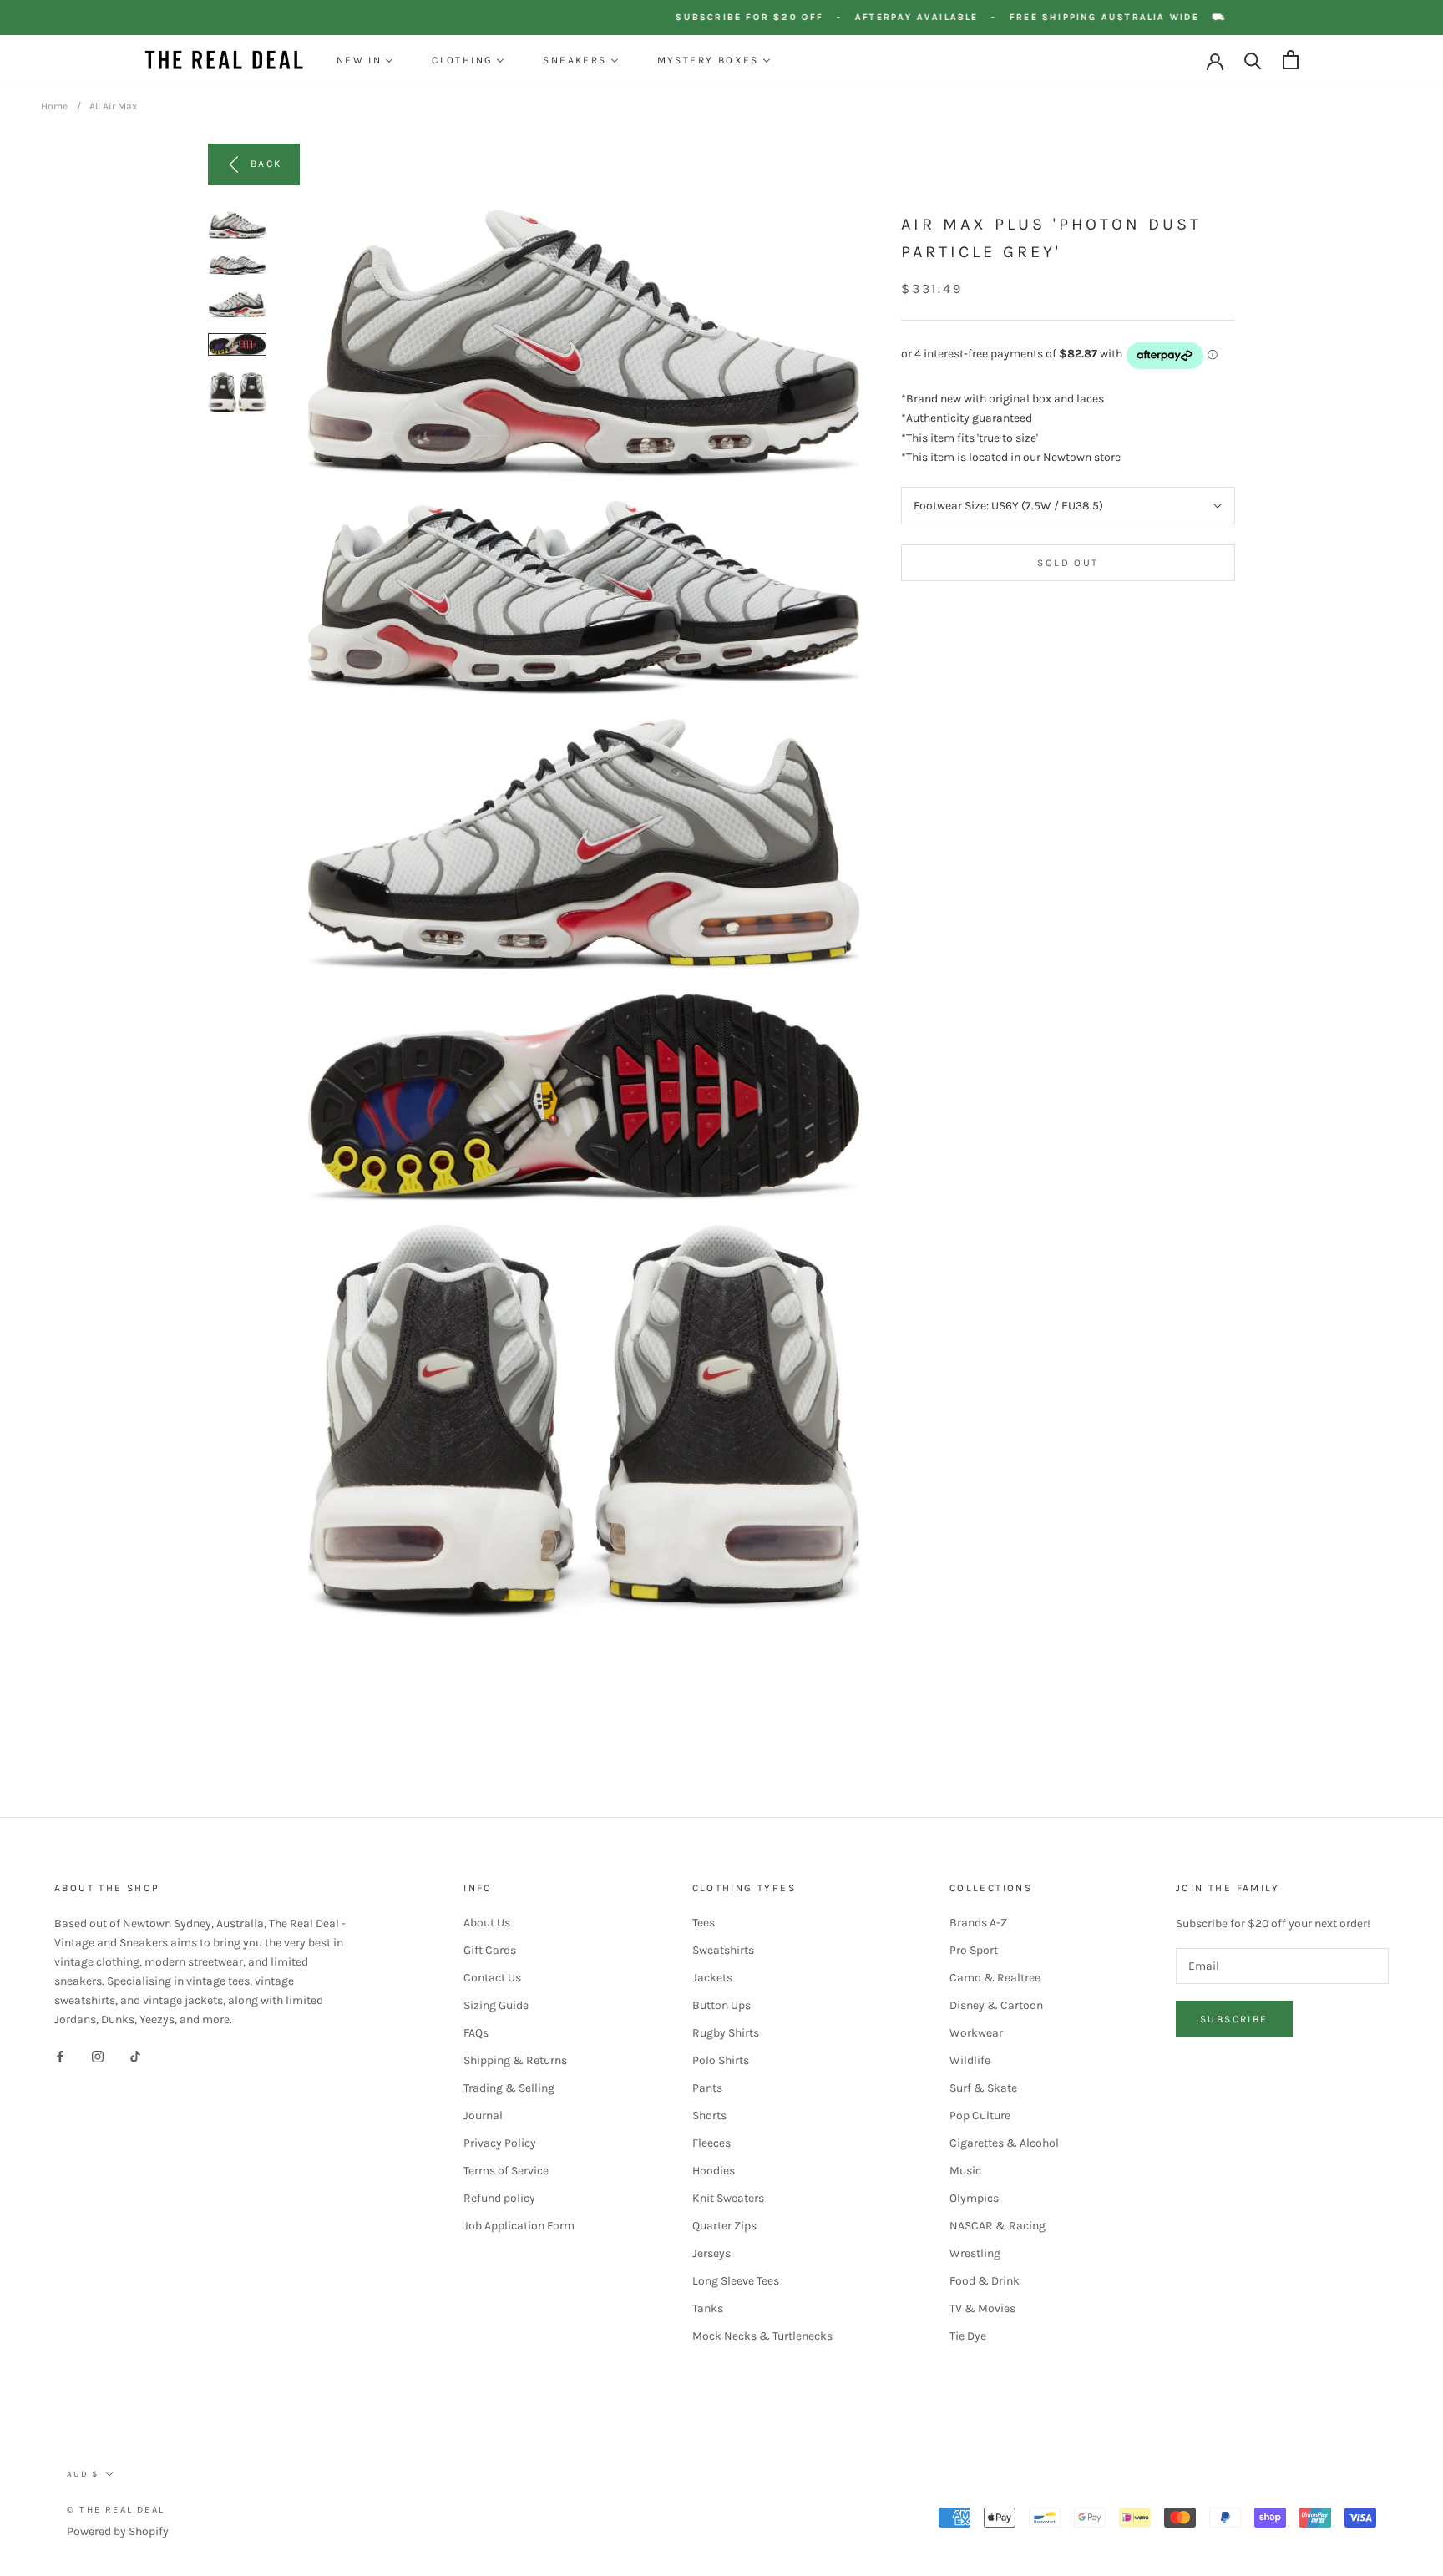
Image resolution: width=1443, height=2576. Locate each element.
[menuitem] (365, 60)
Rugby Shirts (726, 2033)
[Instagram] (98, 2055)
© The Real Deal (116, 2510)
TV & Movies (982, 2308)
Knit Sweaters (728, 2198)
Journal (483, 2115)
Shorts (709, 2115)
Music (965, 2171)
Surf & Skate (983, 2088)
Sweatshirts (723, 1950)
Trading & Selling (509, 2088)
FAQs (476, 2033)
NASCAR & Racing (997, 2226)
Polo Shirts (721, 2060)
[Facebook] (60, 2055)
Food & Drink (985, 2281)
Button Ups (721, 2005)
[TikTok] (135, 2055)
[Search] (1253, 60)
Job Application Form (519, 2226)
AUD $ (83, 2474)
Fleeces (711, 2143)
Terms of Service (506, 2171)
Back (266, 164)
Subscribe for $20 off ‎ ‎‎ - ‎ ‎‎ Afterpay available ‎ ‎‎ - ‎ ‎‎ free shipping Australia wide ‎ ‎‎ (982, 17)
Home (54, 106)
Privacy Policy (500, 2143)
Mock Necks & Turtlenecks (762, 2336)
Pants (707, 2088)
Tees (704, 1923)
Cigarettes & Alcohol (1004, 2143)
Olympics (974, 2198)
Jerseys (711, 2253)
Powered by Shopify (118, 2531)
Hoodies (714, 2171)
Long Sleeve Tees (736, 2281)
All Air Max (113, 106)
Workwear (976, 2033)
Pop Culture (980, 2115)
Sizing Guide (496, 2005)
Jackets (712, 1978)
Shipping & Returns (515, 2060)
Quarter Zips (724, 2226)
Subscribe (1234, 2019)
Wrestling (975, 2253)
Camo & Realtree (995, 1978)
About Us (487, 1923)
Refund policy (499, 2198)
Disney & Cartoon (996, 2005)
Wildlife (970, 2060)
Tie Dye (968, 2336)
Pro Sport (974, 1950)
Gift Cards (490, 1950)
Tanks (708, 2308)
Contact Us (492, 1978)
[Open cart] (1291, 60)
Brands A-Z (978, 1923)
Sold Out (1068, 563)
